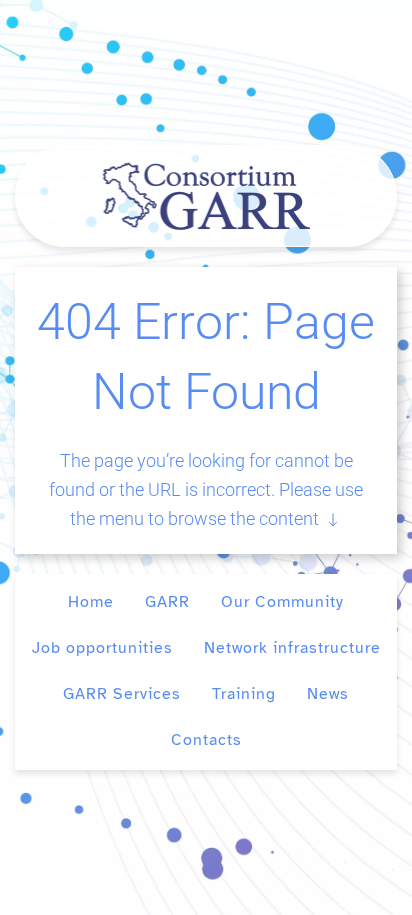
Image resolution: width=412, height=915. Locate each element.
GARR (167, 602)
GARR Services (122, 694)
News (328, 694)
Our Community (282, 602)
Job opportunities (102, 648)
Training (244, 694)
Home (91, 602)
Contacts (206, 740)
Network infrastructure (292, 648)
